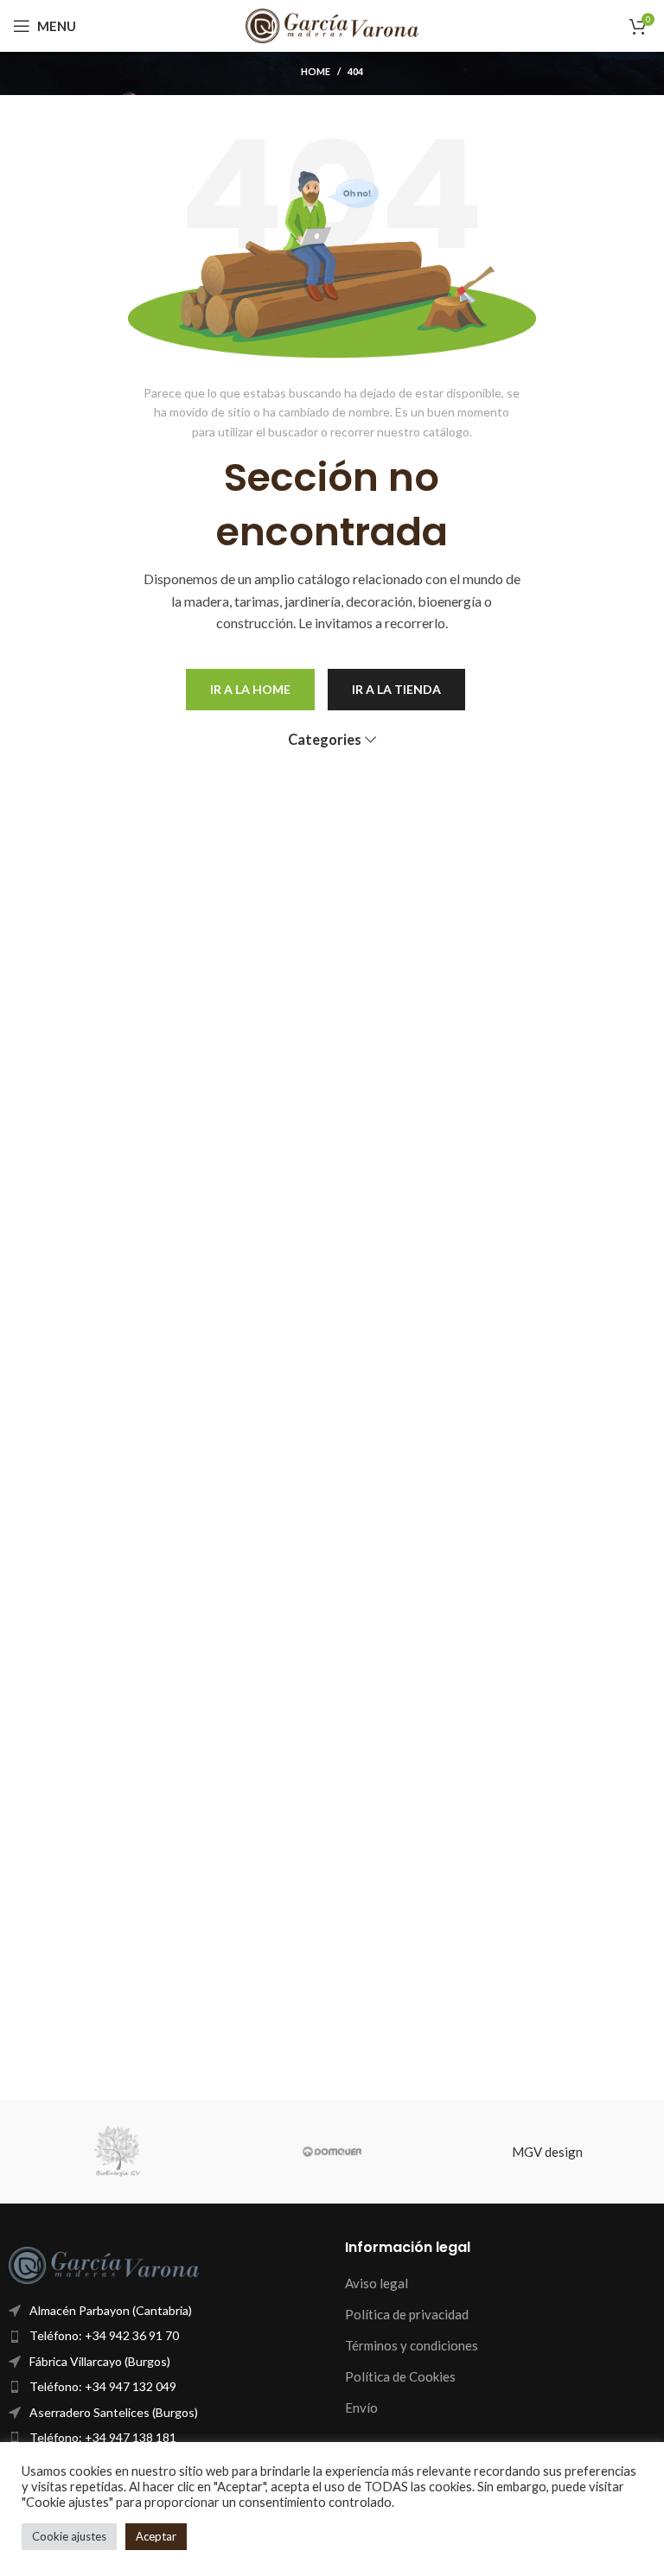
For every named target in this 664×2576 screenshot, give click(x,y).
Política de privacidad (407, 2314)
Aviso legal (377, 2283)
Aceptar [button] (156, 2536)
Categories (325, 740)
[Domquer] (332, 2152)
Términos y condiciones (412, 2345)
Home (316, 71)
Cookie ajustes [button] (69, 2536)
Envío (361, 2407)
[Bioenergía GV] (116, 2152)
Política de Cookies (400, 2376)
